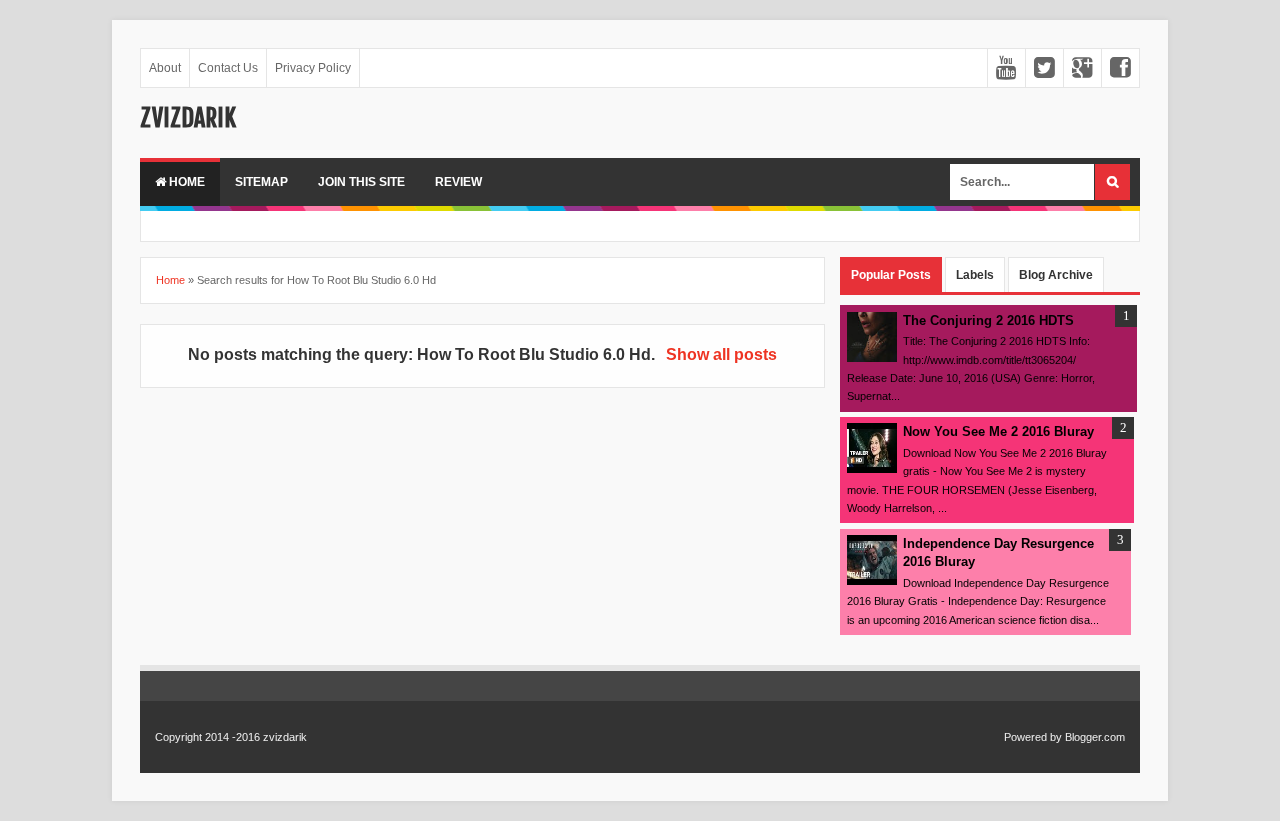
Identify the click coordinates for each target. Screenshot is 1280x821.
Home (185, 182)
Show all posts (721, 354)
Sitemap (261, 182)
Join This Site (361, 182)
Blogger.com (1095, 737)
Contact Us (228, 68)
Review (458, 182)
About (165, 68)
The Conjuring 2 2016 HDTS (988, 320)
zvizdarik (188, 118)
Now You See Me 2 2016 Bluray (998, 431)
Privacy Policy (313, 68)
